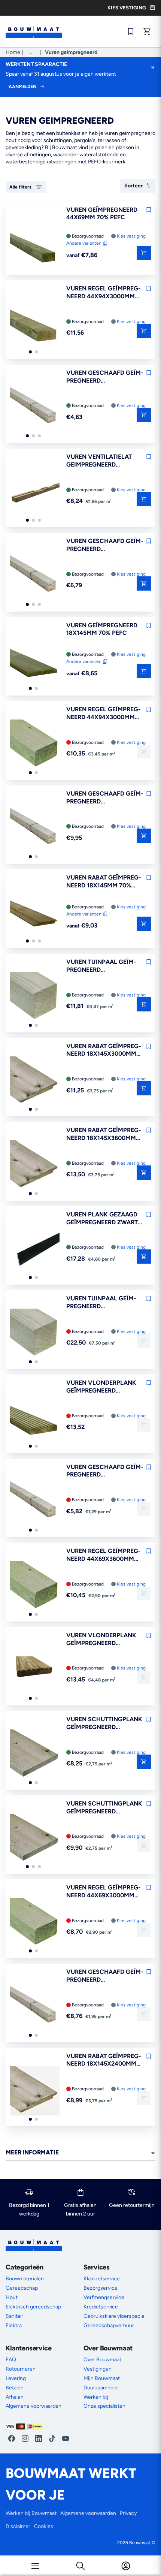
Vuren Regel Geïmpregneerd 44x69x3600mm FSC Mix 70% (104, 1555)
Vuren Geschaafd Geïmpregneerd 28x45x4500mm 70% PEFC (105, 545)
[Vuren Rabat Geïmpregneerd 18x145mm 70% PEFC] (35, 913)
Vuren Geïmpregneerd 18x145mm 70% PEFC (102, 629)
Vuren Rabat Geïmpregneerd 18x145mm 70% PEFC (104, 882)
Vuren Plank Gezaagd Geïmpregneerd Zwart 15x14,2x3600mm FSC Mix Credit (104, 1219)
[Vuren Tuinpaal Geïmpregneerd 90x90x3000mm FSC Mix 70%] (35, 1334)
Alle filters (20, 187)
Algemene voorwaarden (34, 2406)
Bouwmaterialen (25, 2279)
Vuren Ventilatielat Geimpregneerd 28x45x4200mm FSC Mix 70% (103, 461)
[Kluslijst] (131, 31)
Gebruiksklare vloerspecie (114, 2316)
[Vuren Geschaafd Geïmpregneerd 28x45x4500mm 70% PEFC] (35, 577)
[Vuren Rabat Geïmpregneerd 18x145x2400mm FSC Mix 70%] (35, 2092)
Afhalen (15, 2397)
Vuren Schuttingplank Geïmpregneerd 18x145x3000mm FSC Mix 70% (104, 1723)
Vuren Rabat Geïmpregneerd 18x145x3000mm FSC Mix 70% (104, 1050)
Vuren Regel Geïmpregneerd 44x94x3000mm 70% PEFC (104, 293)
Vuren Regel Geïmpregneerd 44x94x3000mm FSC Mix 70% (104, 714)
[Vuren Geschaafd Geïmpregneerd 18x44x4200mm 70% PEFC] (35, 408)
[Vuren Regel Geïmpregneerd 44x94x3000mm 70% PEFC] (35, 324)
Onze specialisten (104, 2406)
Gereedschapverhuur (109, 2325)
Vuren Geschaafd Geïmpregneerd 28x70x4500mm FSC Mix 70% (105, 1976)
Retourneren (21, 2369)
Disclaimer (18, 2526)
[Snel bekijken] (144, 253)
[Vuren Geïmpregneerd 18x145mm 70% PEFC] (35, 661)
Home (13, 52)
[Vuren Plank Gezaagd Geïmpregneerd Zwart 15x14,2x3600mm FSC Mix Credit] (35, 1250)
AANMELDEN (22, 87)
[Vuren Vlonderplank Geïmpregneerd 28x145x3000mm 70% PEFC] (35, 1418)
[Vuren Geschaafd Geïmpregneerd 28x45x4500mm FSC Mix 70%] (35, 1503)
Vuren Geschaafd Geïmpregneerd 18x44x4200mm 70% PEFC (105, 377)
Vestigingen (98, 2369)
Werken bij (96, 2397)
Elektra (14, 2325)
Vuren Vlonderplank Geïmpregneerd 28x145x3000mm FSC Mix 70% (104, 1640)
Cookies (44, 2526)
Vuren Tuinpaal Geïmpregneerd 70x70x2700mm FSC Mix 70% (103, 966)
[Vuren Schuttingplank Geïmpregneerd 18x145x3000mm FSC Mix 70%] (35, 1755)
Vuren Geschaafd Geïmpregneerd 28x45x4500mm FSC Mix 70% (105, 1471)
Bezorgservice (101, 2288)
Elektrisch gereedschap (33, 2307)
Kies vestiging (131, 236)
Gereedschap (22, 2288)
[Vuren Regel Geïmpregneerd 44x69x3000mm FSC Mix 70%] (35, 1923)
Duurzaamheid (101, 2388)
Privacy (128, 2513)
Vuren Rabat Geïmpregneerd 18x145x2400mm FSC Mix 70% (104, 2060)
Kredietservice (101, 2307)
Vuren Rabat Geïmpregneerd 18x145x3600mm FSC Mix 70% (104, 1134)
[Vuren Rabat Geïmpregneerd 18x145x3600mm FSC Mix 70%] (35, 1166)
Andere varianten (84, 243)
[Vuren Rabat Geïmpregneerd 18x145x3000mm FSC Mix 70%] (35, 1082)
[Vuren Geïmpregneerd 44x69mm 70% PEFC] (35, 245)
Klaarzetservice (102, 2279)
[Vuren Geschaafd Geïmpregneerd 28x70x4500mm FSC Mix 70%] (35, 2007)
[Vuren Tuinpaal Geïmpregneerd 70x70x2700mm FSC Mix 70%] (35, 997)
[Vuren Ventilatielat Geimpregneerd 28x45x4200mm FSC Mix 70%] (35, 492)
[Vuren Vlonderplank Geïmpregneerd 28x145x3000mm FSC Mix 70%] (35, 1671)
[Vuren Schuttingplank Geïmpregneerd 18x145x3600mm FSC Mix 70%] (35, 1839)
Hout (12, 2297)
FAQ (11, 2360)
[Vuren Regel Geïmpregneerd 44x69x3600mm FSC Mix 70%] (35, 1586)
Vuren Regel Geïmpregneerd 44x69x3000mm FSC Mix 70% (104, 1892)
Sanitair (14, 2316)
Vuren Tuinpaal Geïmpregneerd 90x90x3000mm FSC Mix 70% (103, 1303)
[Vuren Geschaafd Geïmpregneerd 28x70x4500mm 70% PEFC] (35, 829)
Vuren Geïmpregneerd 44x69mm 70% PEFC (102, 214)
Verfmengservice (104, 2297)
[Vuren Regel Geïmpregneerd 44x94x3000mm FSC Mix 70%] (35, 745)
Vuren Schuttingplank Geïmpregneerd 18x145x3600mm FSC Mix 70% (104, 1808)
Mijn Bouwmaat (102, 2378)
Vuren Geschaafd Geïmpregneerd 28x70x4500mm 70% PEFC (105, 798)
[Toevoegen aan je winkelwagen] (144, 331)
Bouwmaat (140, 2543)
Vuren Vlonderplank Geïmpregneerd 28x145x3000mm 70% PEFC (101, 1387)
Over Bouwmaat (102, 2360)
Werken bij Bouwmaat (31, 2513)
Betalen (15, 2388)
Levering (16, 2378)
